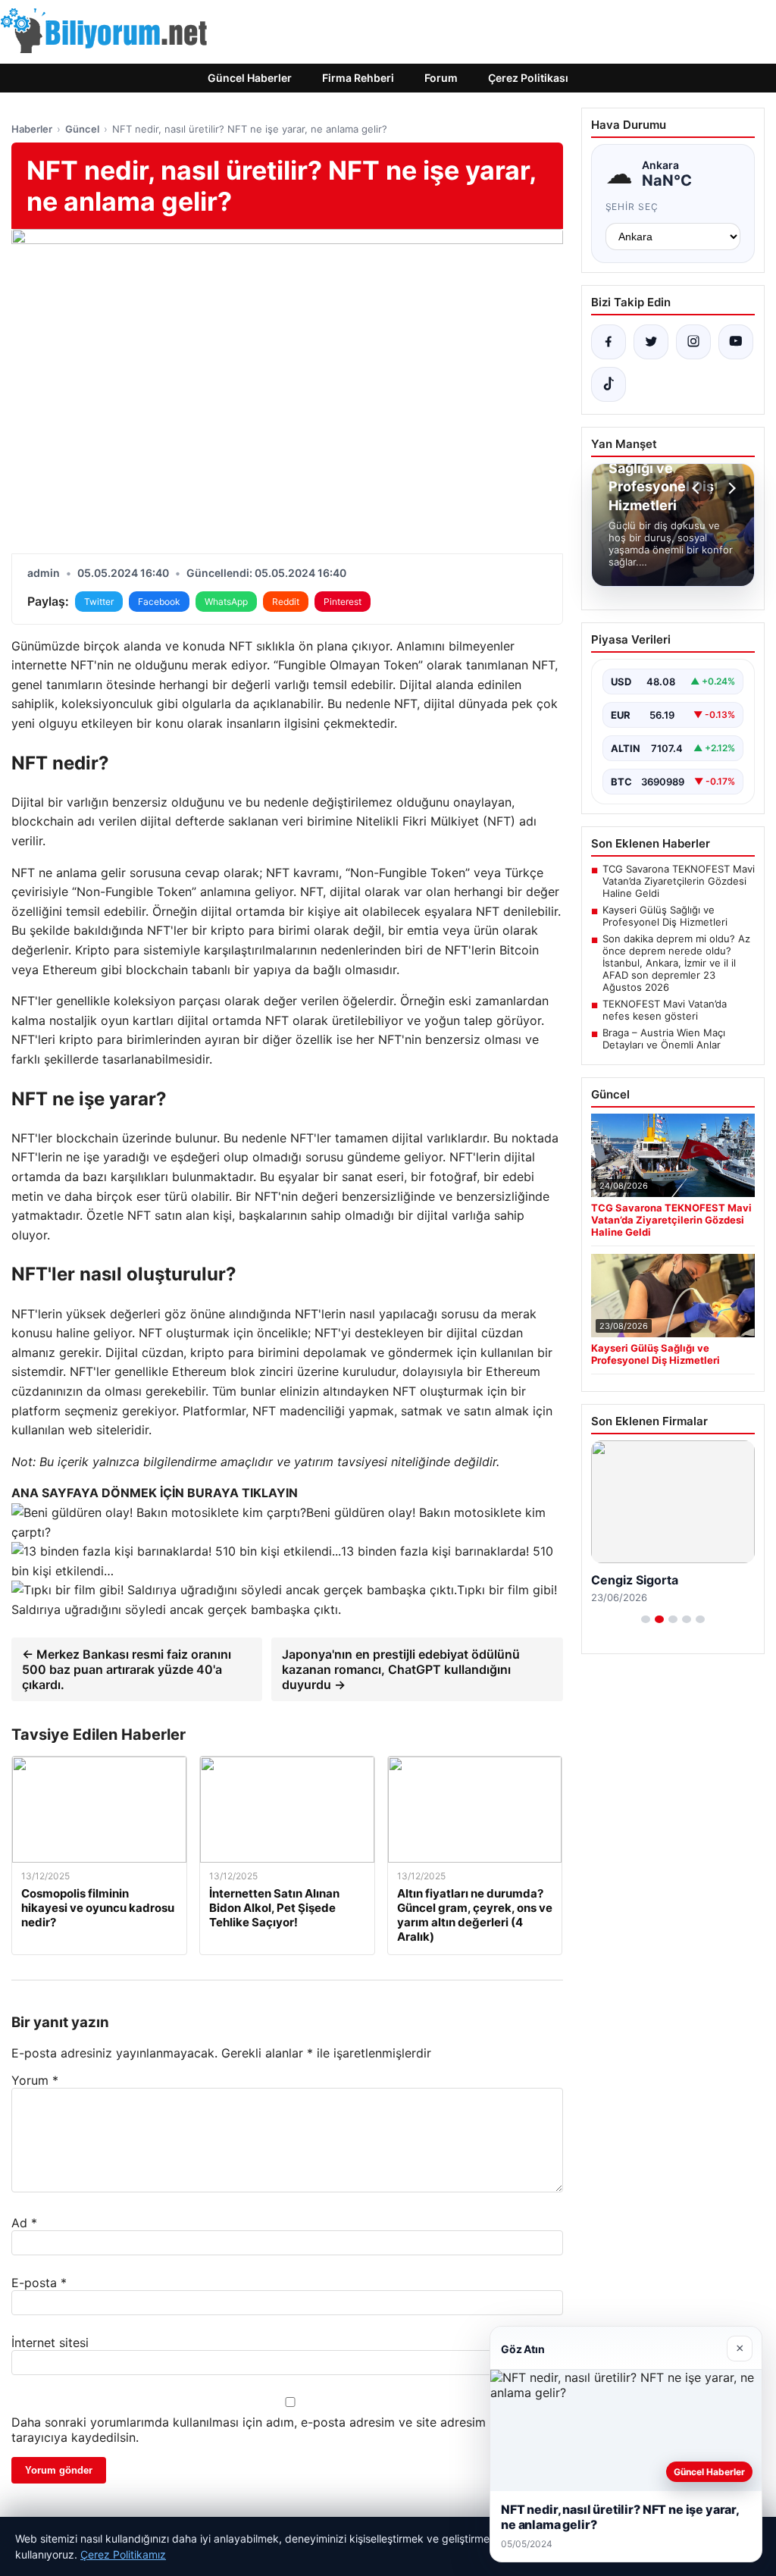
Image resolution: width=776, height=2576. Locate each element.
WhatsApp (226, 602)
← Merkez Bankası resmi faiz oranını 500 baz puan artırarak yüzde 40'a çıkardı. (127, 1669)
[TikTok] (609, 384)
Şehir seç (632, 207)
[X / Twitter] (651, 342)
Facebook (159, 602)
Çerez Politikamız (123, 2554)
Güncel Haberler (250, 78)
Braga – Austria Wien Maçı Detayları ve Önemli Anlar (664, 1039)
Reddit (286, 602)
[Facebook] (609, 342)
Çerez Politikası (528, 78)
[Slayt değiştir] (646, 1619)
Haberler (32, 129)
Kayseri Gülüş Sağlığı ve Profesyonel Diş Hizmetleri (665, 916)
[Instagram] (693, 342)
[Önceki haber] (698, 488)
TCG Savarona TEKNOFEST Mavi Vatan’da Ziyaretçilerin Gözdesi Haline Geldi (679, 881)
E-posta (39, 2283)
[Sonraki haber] (730, 488)
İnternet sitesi (50, 2343)
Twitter (99, 602)
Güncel (82, 129)
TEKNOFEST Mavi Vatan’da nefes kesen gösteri (665, 1010)
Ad (24, 2223)
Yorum (35, 2080)
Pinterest (343, 602)
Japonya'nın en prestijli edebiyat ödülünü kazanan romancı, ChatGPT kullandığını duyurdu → (401, 1669)
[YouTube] (736, 342)
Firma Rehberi (358, 78)
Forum (441, 78)
